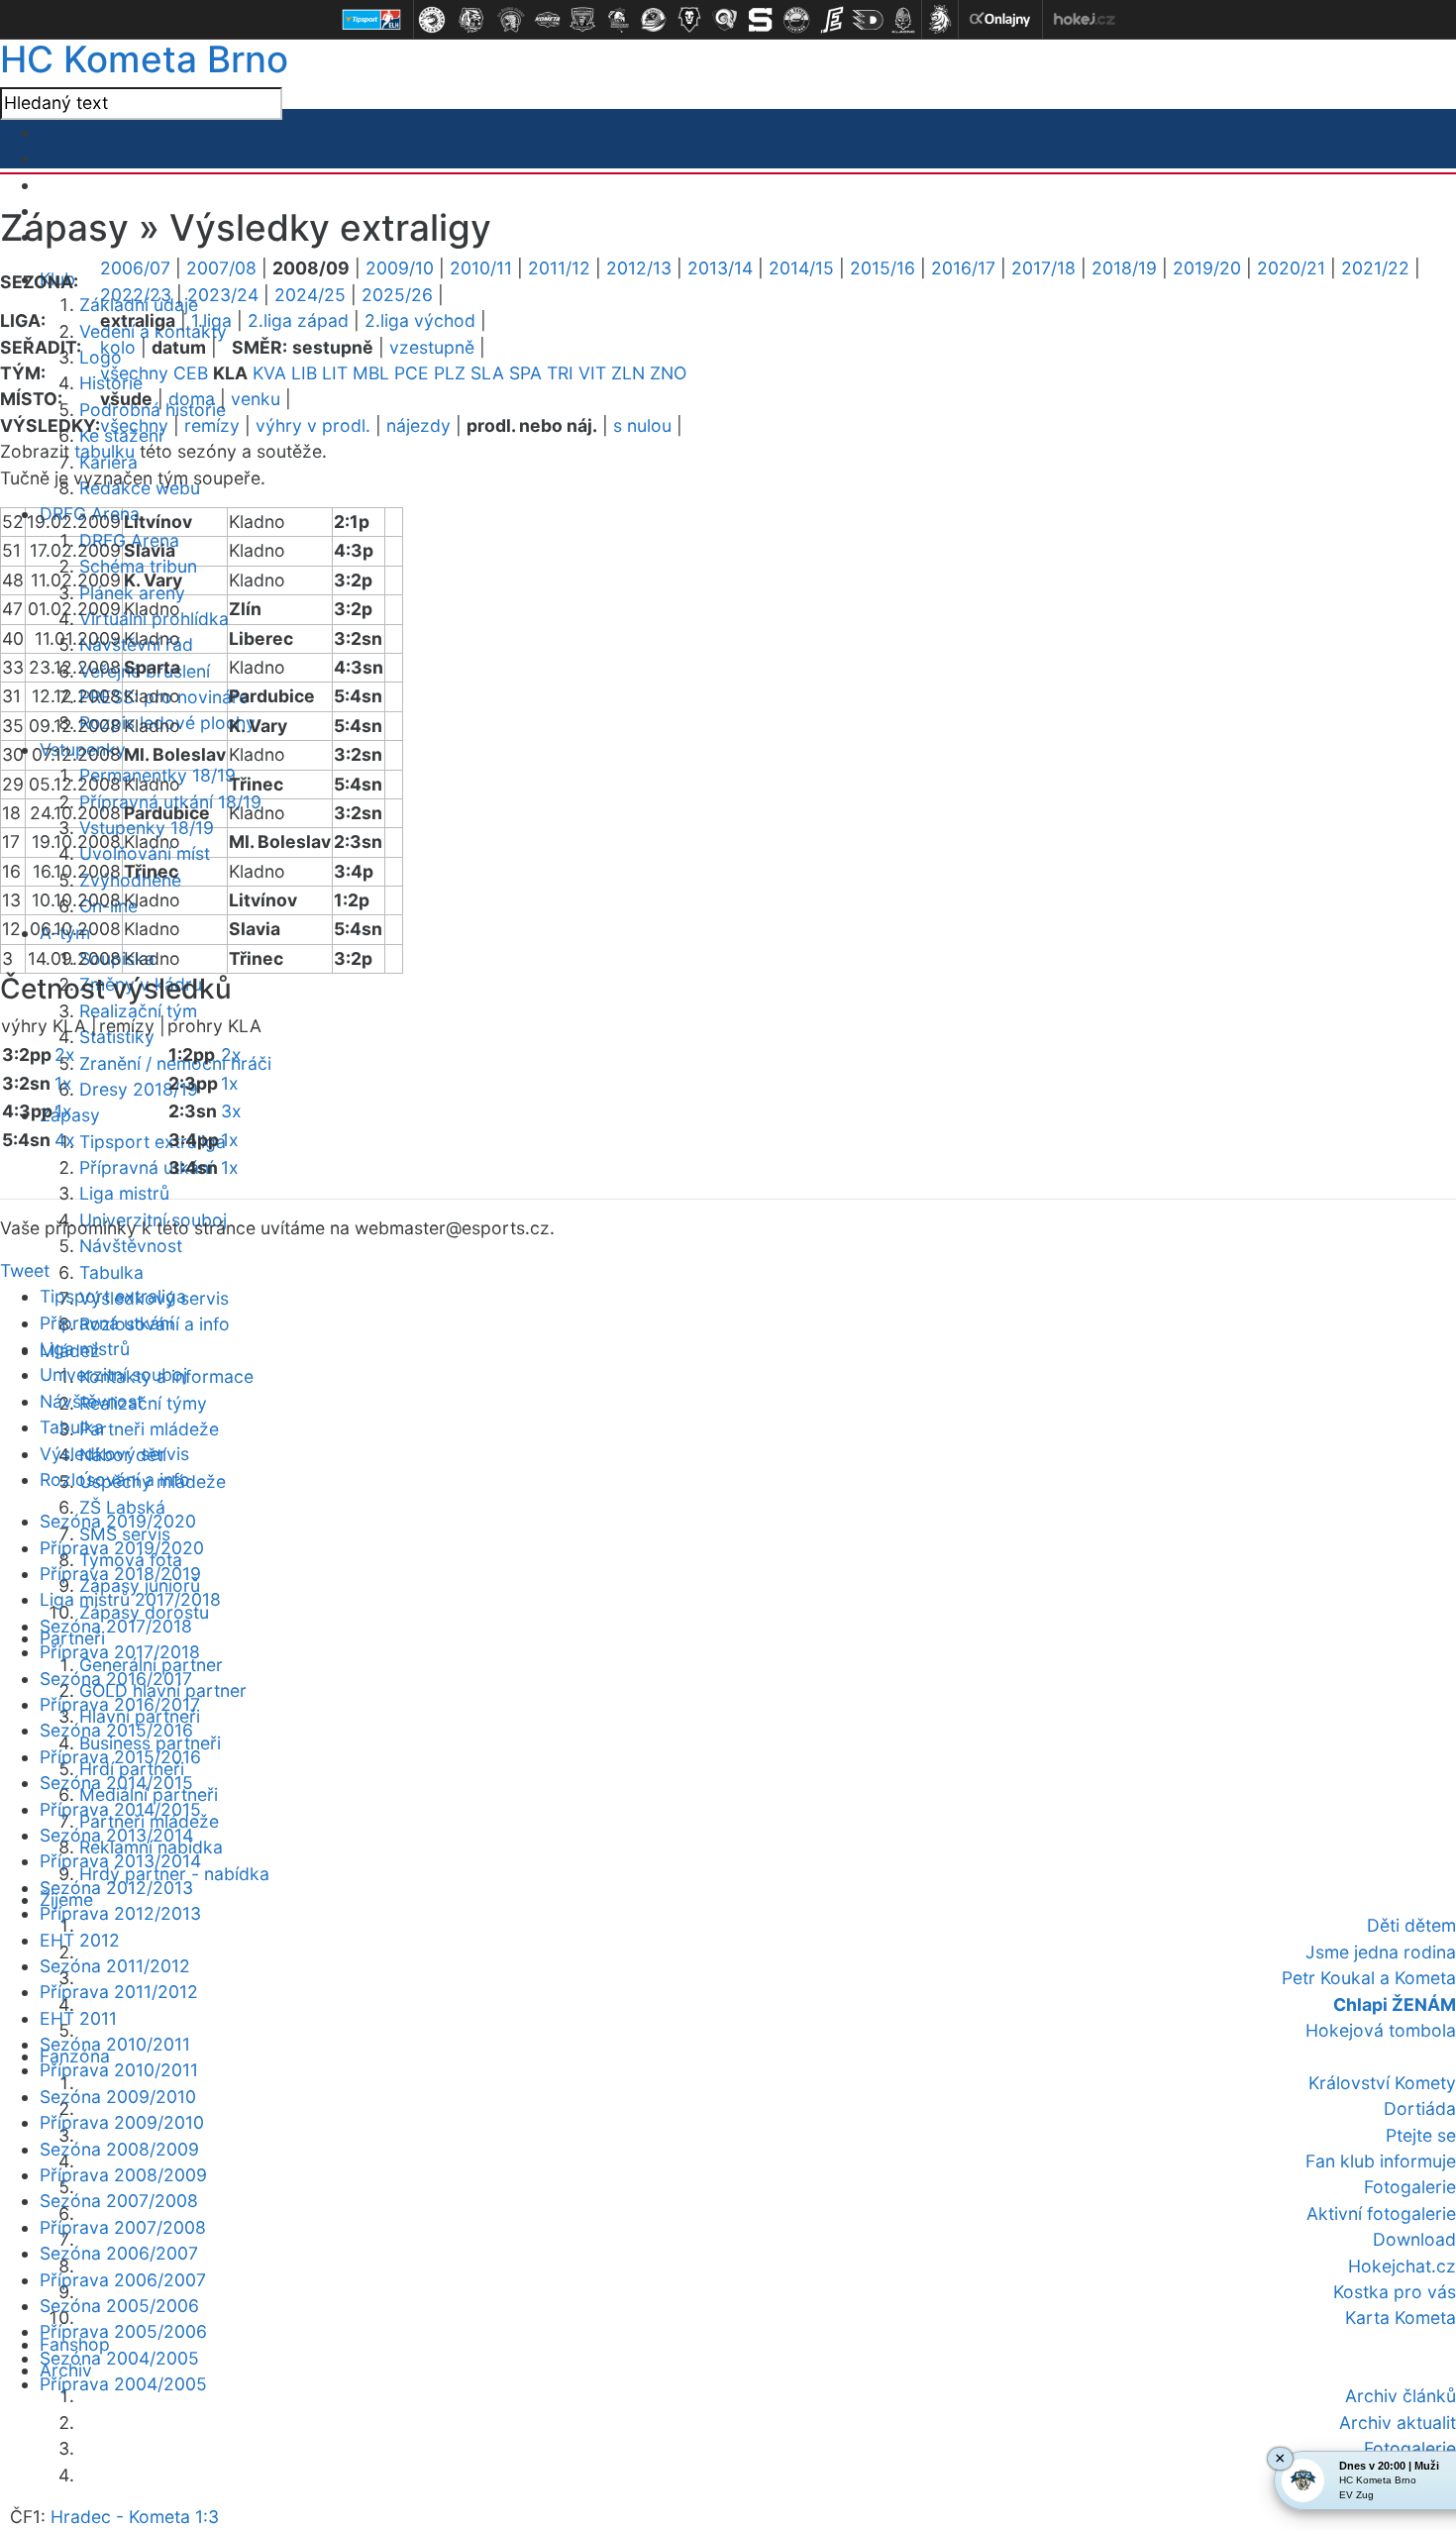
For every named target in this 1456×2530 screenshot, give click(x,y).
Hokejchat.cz (1402, 2266)
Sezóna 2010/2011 (115, 2044)
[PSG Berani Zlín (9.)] (725, 20)
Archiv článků (1401, 2396)
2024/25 (310, 295)
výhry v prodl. (313, 425)
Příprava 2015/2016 (120, 1757)
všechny (134, 373)
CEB (191, 373)
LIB (304, 373)
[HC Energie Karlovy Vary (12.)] (832, 20)
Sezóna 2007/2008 (119, 2201)
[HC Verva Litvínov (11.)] (796, 20)
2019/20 (1207, 268)
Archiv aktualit (1398, 2423)
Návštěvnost (131, 1246)
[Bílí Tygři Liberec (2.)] (471, 20)
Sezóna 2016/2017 (116, 1679)
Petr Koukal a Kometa (1369, 1978)
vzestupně (432, 347)
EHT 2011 (78, 2018)
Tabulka (111, 1272)
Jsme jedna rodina (1381, 1952)
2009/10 (400, 268)
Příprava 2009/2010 (122, 2122)
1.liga (211, 320)
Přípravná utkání (146, 1167)
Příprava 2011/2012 (119, 1992)
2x (65, 1054)
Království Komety (1382, 2083)
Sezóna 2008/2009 (119, 2149)
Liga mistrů (124, 1193)
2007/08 (221, 268)
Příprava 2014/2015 (120, 1809)
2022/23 (136, 295)
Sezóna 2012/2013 (116, 1888)
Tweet (25, 1270)
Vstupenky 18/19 (147, 828)
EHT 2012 (80, 1940)
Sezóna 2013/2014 (116, 1835)
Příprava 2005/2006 (123, 2331)
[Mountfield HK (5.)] (582, 20)
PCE (412, 373)
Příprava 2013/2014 (120, 1861)
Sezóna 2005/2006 (119, 2306)
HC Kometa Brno (144, 59)
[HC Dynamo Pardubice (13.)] (868, 20)
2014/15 (801, 268)
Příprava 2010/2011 (119, 2070)
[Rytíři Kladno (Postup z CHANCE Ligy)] (903, 20)
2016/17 (963, 268)
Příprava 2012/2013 (120, 1913)
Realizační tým (138, 1011)
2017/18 (1043, 268)
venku (256, 399)
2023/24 (223, 295)
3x (231, 1111)
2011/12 (559, 268)
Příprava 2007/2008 (123, 2227)
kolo (118, 347)
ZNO (668, 373)
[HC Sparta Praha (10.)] (761, 20)
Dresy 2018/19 (139, 1089)
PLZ (450, 373)
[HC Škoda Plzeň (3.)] (511, 20)
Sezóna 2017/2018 (116, 1626)
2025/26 (397, 295)
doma (192, 399)
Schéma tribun (138, 566)
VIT (592, 373)
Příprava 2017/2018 (120, 1652)
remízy (212, 425)
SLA (487, 373)
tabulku (104, 451)
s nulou (642, 425)
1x (63, 1083)
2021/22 (1375, 268)
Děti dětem (1411, 1925)
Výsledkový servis (114, 1454)
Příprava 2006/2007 (123, 2280)
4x (65, 1140)
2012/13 (639, 268)
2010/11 (481, 268)
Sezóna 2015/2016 (116, 1730)
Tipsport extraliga (153, 1142)
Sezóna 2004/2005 (119, 2358)
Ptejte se (1421, 2135)
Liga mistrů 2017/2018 (130, 1599)
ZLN (628, 373)
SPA (525, 373)
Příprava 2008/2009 (123, 2175)
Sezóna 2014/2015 (116, 1783)
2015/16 (883, 268)
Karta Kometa (1401, 2318)
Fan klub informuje (1381, 2161)
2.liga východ (420, 320)
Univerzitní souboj (113, 1374)
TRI (560, 373)
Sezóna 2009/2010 (118, 2097)
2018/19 (1124, 268)
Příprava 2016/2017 (120, 1704)
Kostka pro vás (1395, 2292)
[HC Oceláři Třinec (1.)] (432, 20)
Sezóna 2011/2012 (115, 1966)
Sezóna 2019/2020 (118, 1521)
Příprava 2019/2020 (122, 1548)
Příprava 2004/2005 (123, 2384)
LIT (335, 373)
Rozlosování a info (115, 1479)
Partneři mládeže (149, 1429)
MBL (371, 373)
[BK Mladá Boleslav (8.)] (689, 20)
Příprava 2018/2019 (120, 1574)
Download (1414, 2239)
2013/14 (720, 268)
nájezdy (418, 425)
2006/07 (135, 268)
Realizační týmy (143, 1403)
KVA (269, 373)
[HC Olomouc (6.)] (618, 20)
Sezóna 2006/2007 (119, 2253)
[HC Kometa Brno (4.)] (547, 20)
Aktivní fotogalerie (1381, 2214)
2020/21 (1291, 268)
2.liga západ (298, 320)
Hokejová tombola (1381, 2030)
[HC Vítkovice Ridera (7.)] (654, 20)
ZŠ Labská (122, 1507)
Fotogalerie (1410, 2187)
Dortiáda (1420, 2108)
